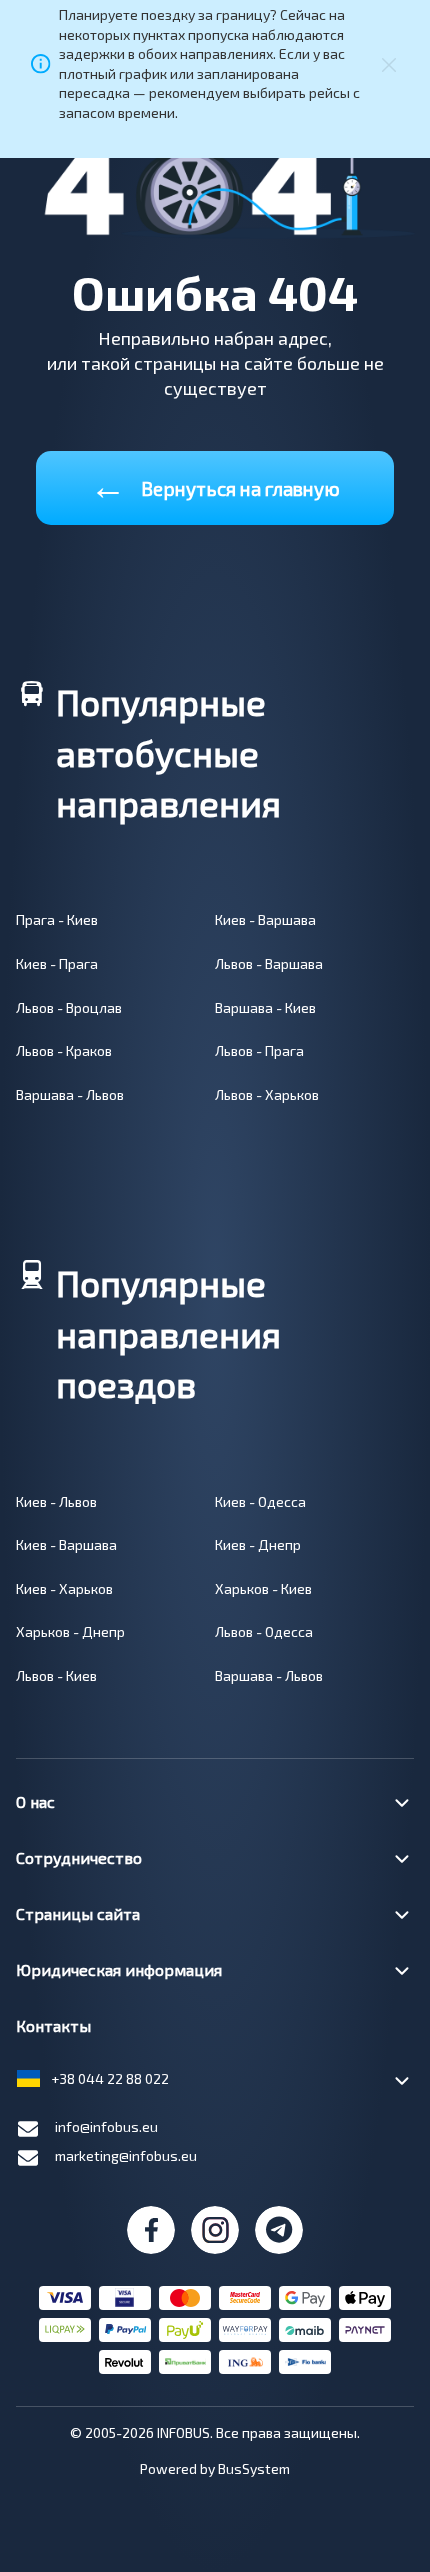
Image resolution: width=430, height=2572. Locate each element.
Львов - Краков (64, 1050)
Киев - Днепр (258, 1544)
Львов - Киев (56, 1675)
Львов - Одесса (264, 1631)
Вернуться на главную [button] (215, 484)
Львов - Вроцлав (69, 1007)
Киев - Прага (57, 963)
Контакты (53, 2025)
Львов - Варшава (269, 963)
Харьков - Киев (263, 1588)
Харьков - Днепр (70, 1631)
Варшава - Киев (265, 1007)
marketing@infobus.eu (126, 2155)
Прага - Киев (57, 919)
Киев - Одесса (260, 1501)
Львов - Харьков (267, 1094)
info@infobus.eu (106, 2126)
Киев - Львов (56, 1501)
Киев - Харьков (64, 1588)
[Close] (389, 64)
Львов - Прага (259, 1050)
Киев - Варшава (265, 919)
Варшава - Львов (70, 1094)
